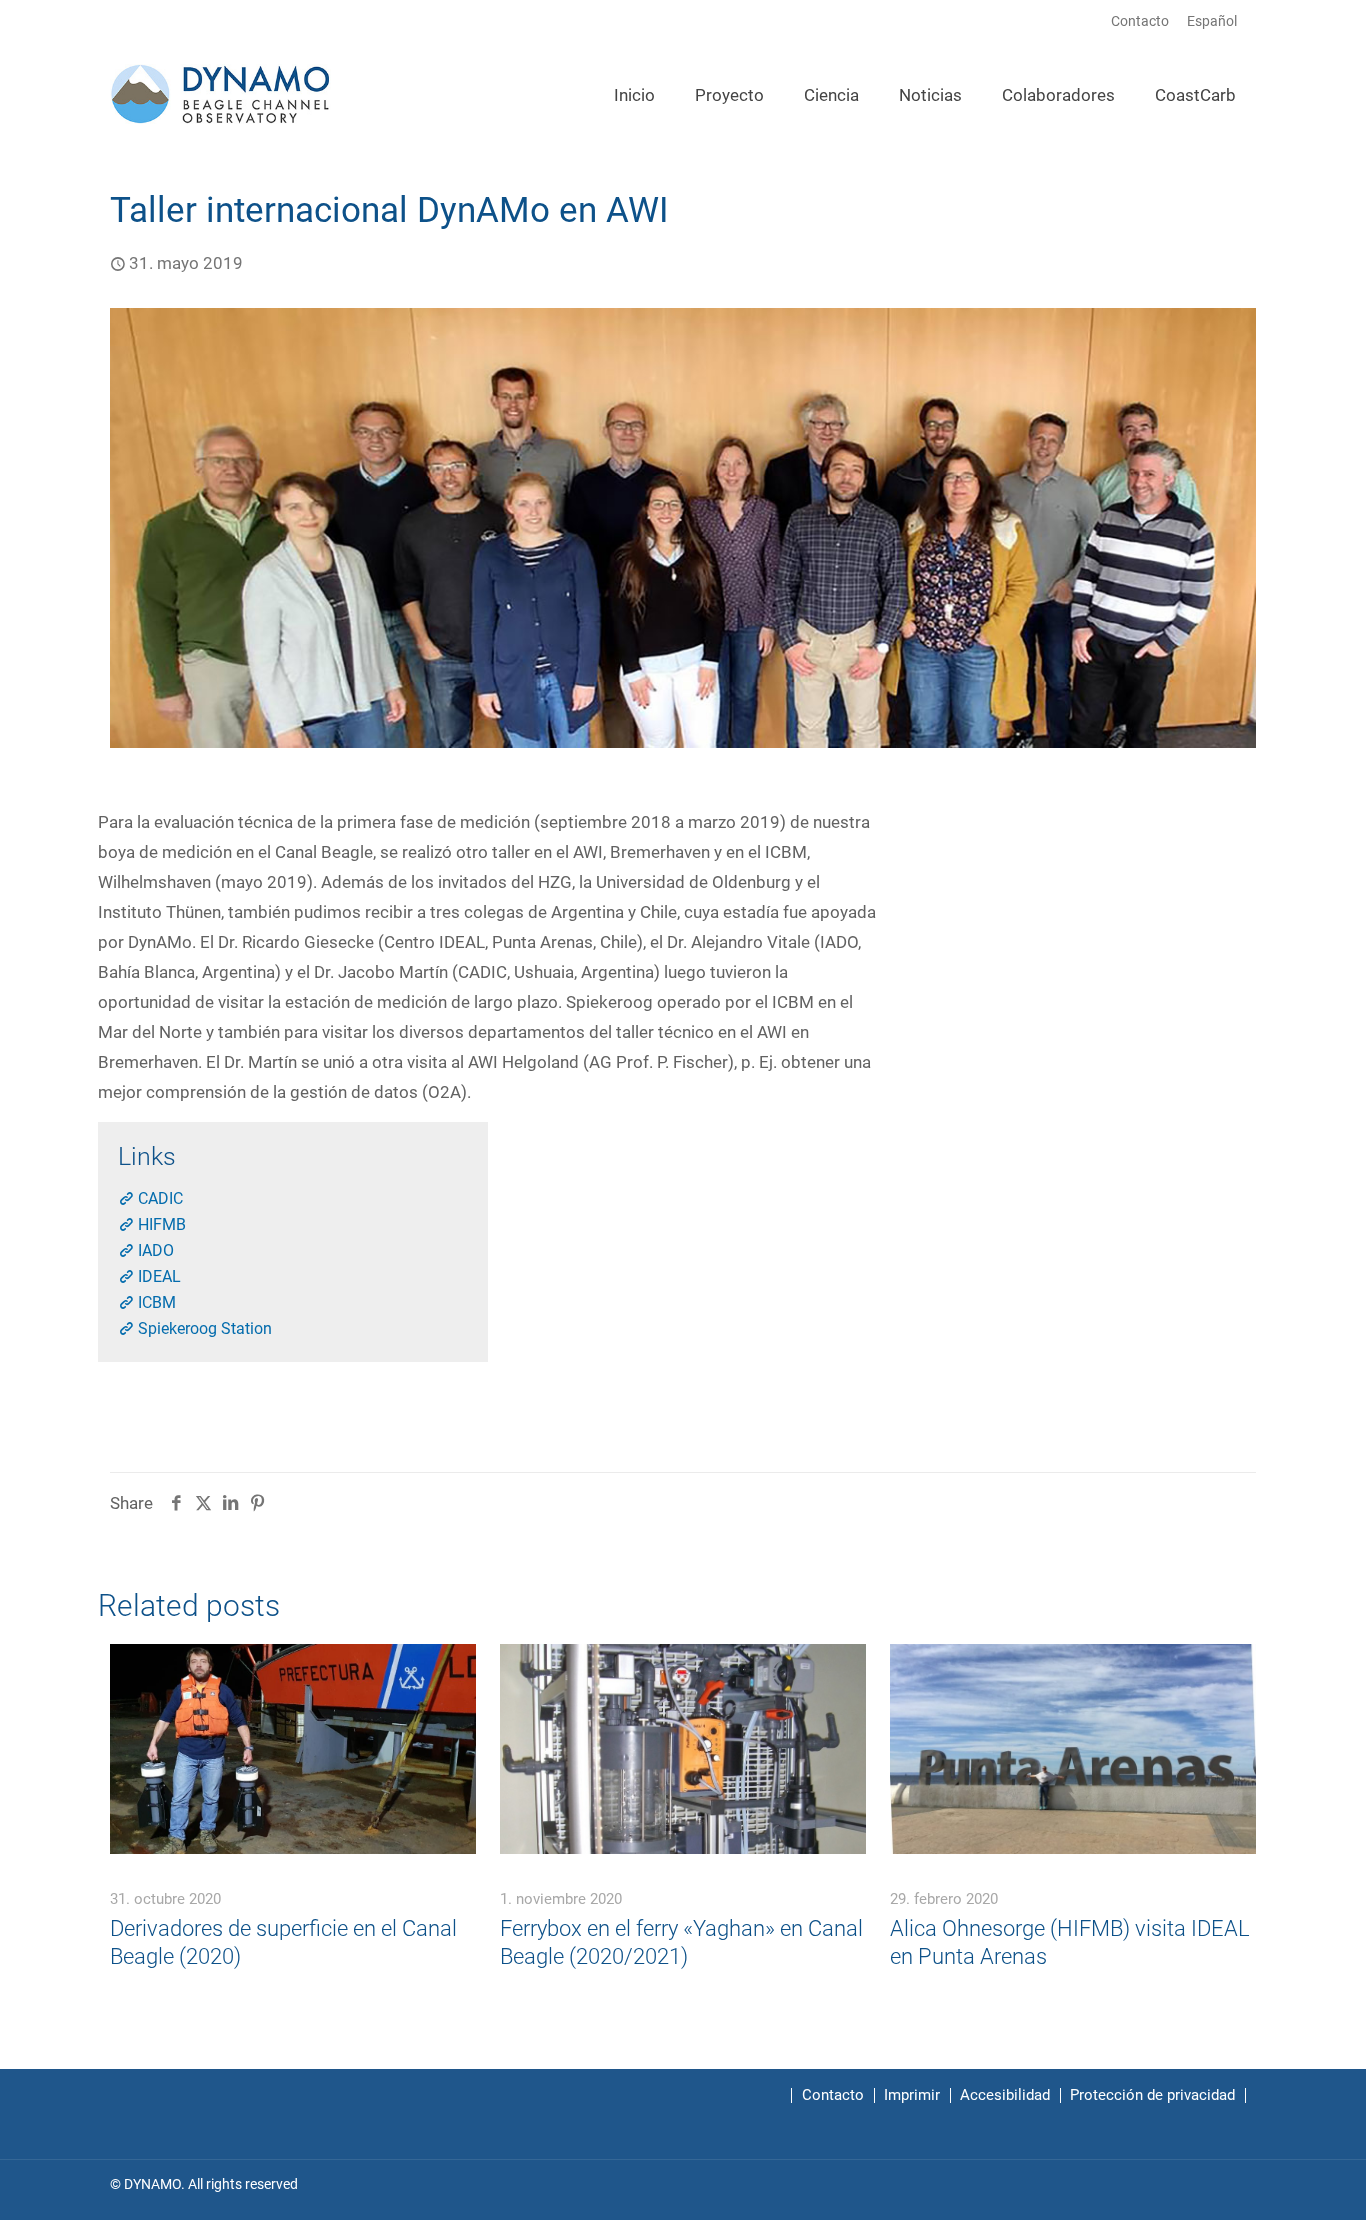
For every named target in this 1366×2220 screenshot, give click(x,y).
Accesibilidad (1005, 2095)
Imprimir (912, 2095)
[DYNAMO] (220, 92)
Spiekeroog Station (203, 1328)
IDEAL (157, 1276)
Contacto (1140, 21)
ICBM (155, 1302)
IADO (154, 1250)
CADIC (158, 1198)
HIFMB (160, 1224)
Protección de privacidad (1152, 2095)
